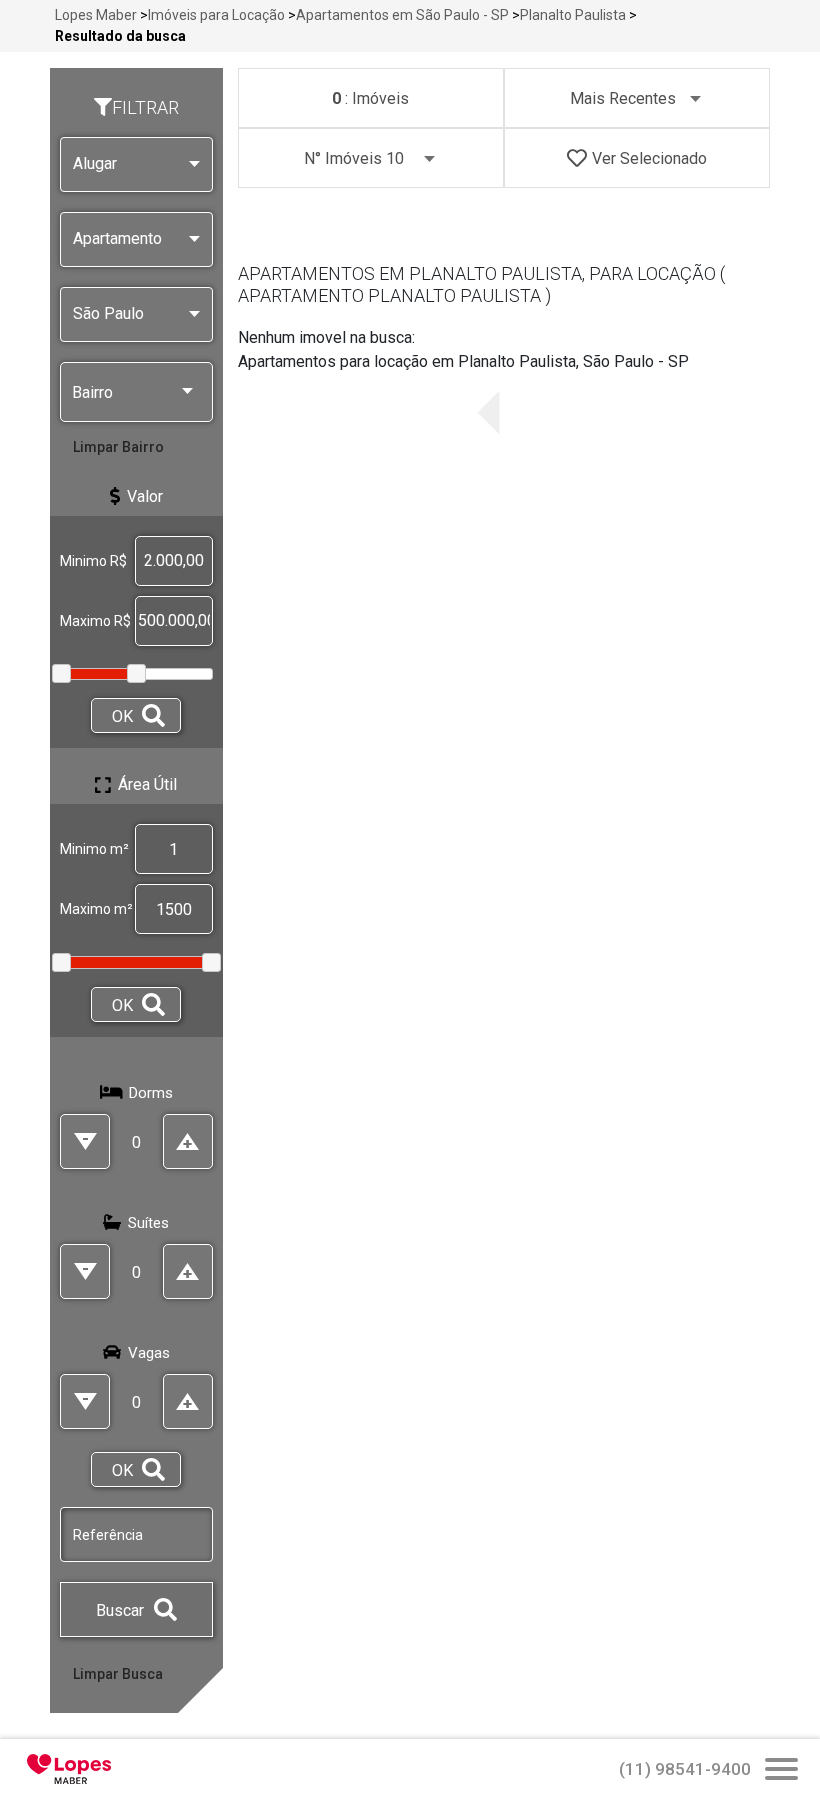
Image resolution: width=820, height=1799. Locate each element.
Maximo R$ (95, 621)
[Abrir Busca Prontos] (781, 1771)
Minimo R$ (93, 561)
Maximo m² (96, 909)
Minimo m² (94, 849)
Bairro (92, 392)
